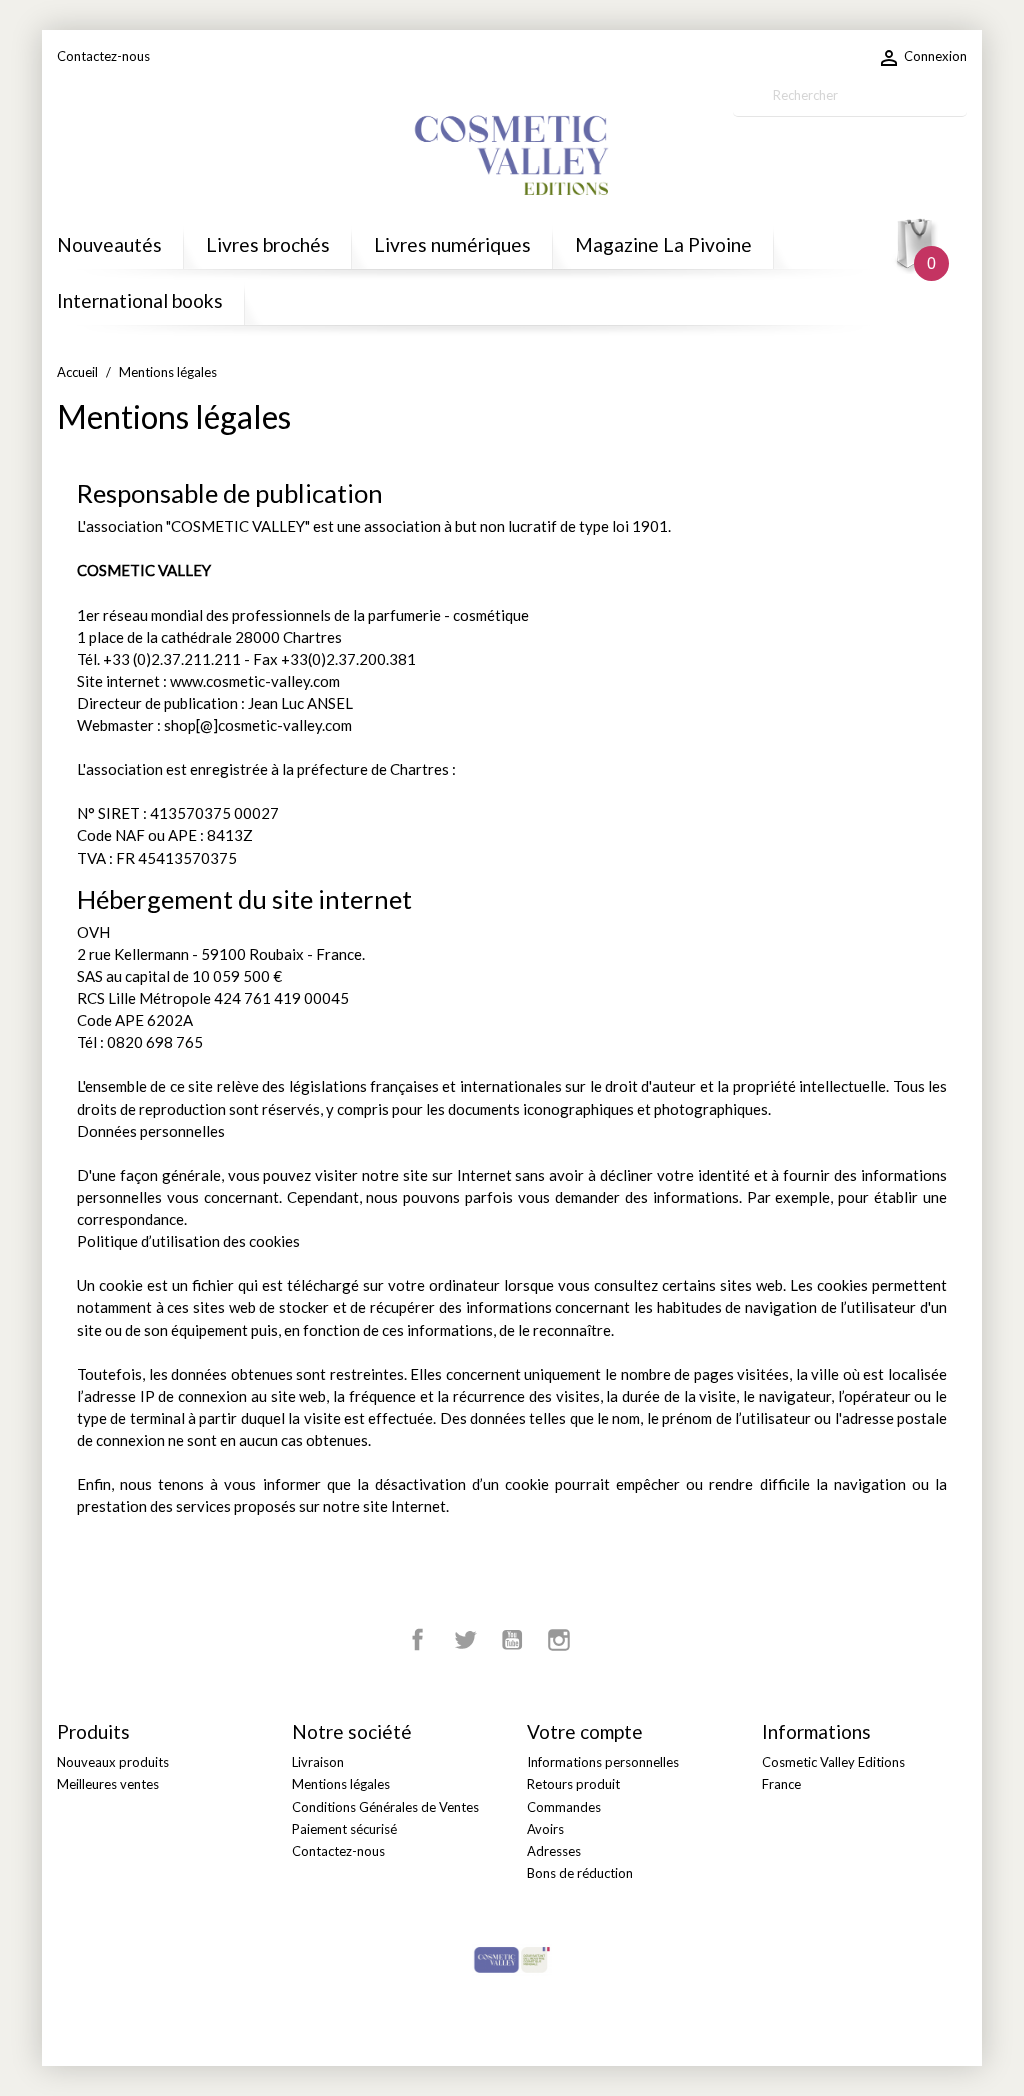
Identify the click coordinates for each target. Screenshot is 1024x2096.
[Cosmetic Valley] (512, 1958)
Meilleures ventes (108, 1784)
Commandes (564, 1807)
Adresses (554, 1851)
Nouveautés (109, 244)
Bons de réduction (580, 1873)
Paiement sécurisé (344, 1829)
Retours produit (573, 1784)
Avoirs (545, 1829)
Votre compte (585, 1731)
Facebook (418, 1640)
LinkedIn (606, 1640)
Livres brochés (268, 244)
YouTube (512, 1640)
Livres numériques (452, 244)
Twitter (465, 1640)
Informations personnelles (603, 1762)
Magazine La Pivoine (663, 244)
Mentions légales (341, 1784)
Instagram (559, 1640)
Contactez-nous (103, 56)
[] (959, 108)
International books (140, 300)
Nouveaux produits (113, 1762)
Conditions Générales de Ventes (385, 1807)
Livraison (318, 1762)
